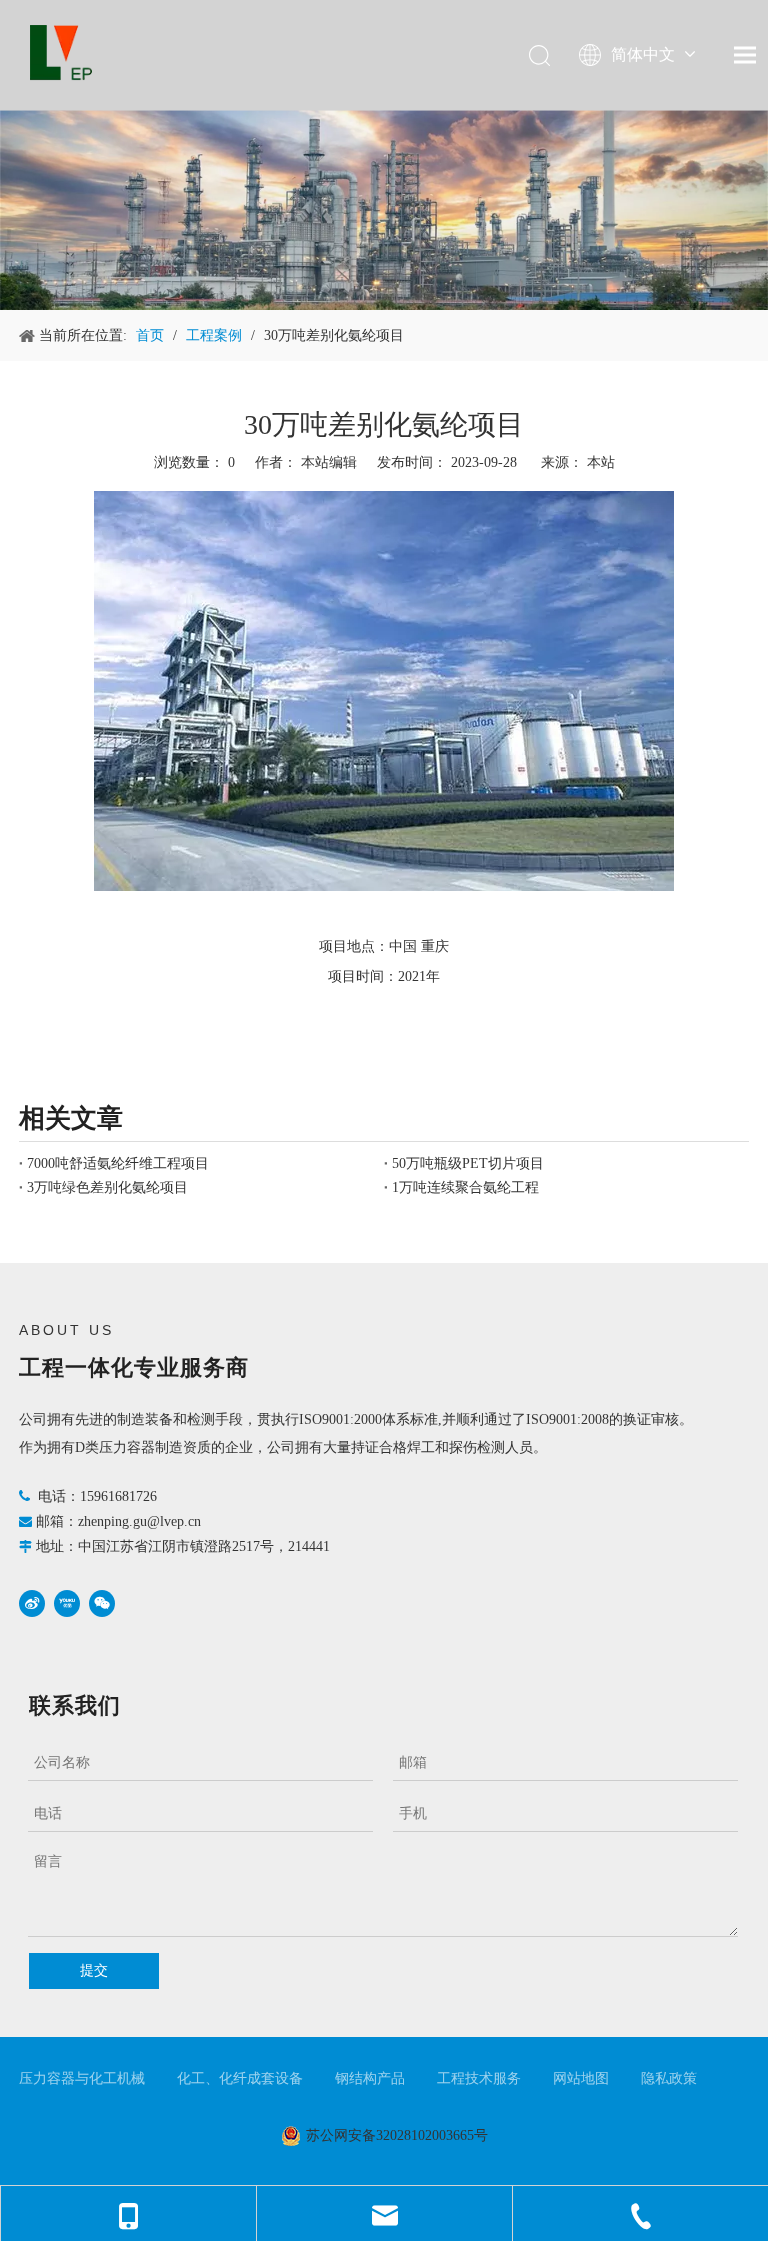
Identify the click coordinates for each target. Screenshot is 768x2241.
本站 (601, 462)
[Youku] (67, 1603)
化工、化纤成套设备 (240, 2078)
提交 (94, 1970)
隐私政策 (669, 2078)
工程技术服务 (479, 2078)
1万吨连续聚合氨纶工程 (465, 1187)
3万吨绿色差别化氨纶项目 (107, 1187)
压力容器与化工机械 (82, 2078)
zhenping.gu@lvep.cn (139, 1521)
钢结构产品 (370, 2078)
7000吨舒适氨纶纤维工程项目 (118, 1163)
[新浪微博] (32, 1603)
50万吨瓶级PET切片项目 (468, 1163)
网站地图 (581, 2078)
